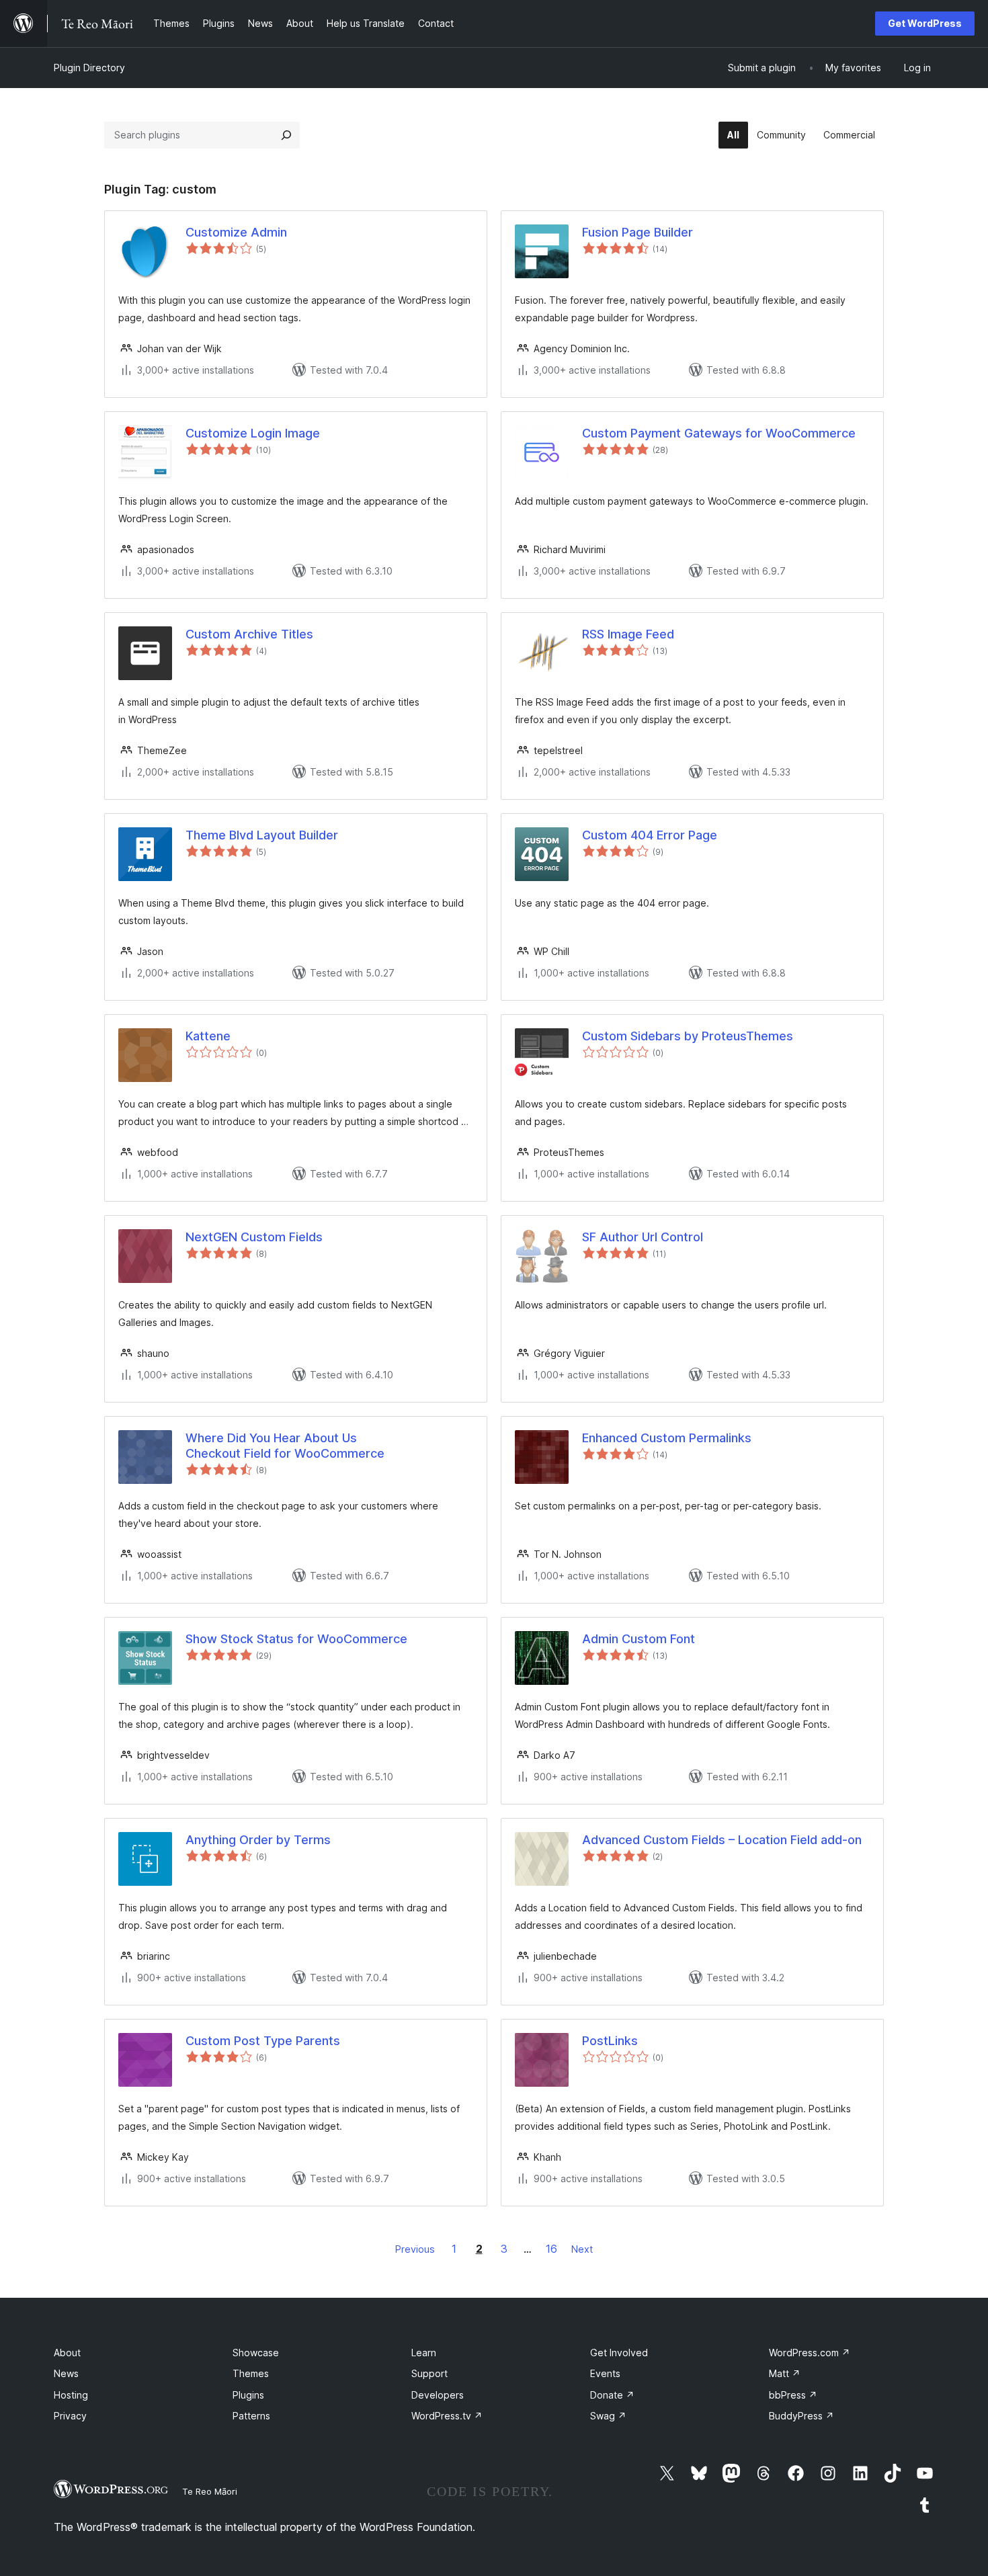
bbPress (793, 2395)
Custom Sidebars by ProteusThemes (688, 1036)
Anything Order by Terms (258, 1840)
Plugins (248, 2395)
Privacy (70, 2416)
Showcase (256, 2353)
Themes (251, 2373)
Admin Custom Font (639, 1639)
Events (605, 2373)
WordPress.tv (447, 2416)
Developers (438, 2395)
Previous (415, 2249)
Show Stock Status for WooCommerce (296, 1639)
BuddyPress (801, 2416)
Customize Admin (236, 232)
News (66, 2373)
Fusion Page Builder (637, 232)
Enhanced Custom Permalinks (667, 1438)
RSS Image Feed (628, 634)
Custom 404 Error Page (650, 835)
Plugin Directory (89, 68)
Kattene (208, 1036)
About (67, 2353)
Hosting (71, 2395)
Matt (785, 2373)
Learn (424, 2353)
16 (551, 2249)
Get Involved (619, 2353)
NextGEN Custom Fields (254, 1237)
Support (429, 2373)
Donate (612, 2395)
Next (582, 2249)
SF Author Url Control (643, 1237)
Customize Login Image (253, 433)
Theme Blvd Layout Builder (262, 835)
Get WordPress (925, 23)
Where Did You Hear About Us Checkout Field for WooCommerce (285, 1446)
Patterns (251, 2416)
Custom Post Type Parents (263, 2041)
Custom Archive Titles (249, 634)
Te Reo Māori (210, 2491)
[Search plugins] (286, 135)
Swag (608, 2416)
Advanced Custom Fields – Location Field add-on (722, 1840)
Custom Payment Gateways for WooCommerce (719, 433)
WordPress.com (810, 2353)
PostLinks (610, 2041)
